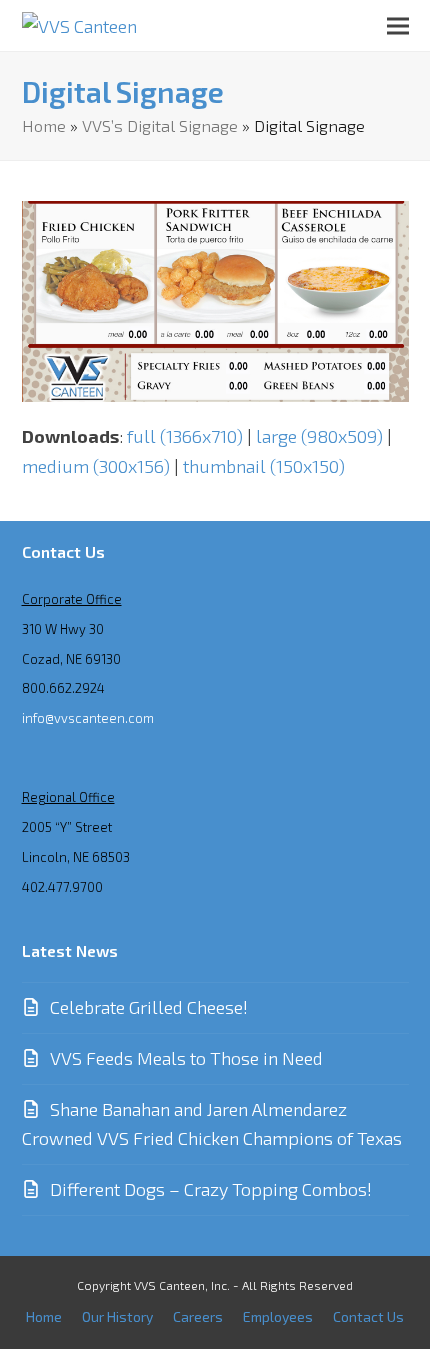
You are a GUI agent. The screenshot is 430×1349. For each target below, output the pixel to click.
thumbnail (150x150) (264, 466)
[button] (398, 25)
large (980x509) (319, 436)
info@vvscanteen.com (88, 718)
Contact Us (368, 1316)
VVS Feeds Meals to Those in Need (186, 1058)
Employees (278, 1316)
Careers (198, 1316)
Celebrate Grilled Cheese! (149, 1007)
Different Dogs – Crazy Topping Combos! (211, 1189)
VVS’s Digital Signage (160, 125)
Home (44, 125)
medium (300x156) (96, 466)
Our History (117, 1316)
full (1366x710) (185, 436)
